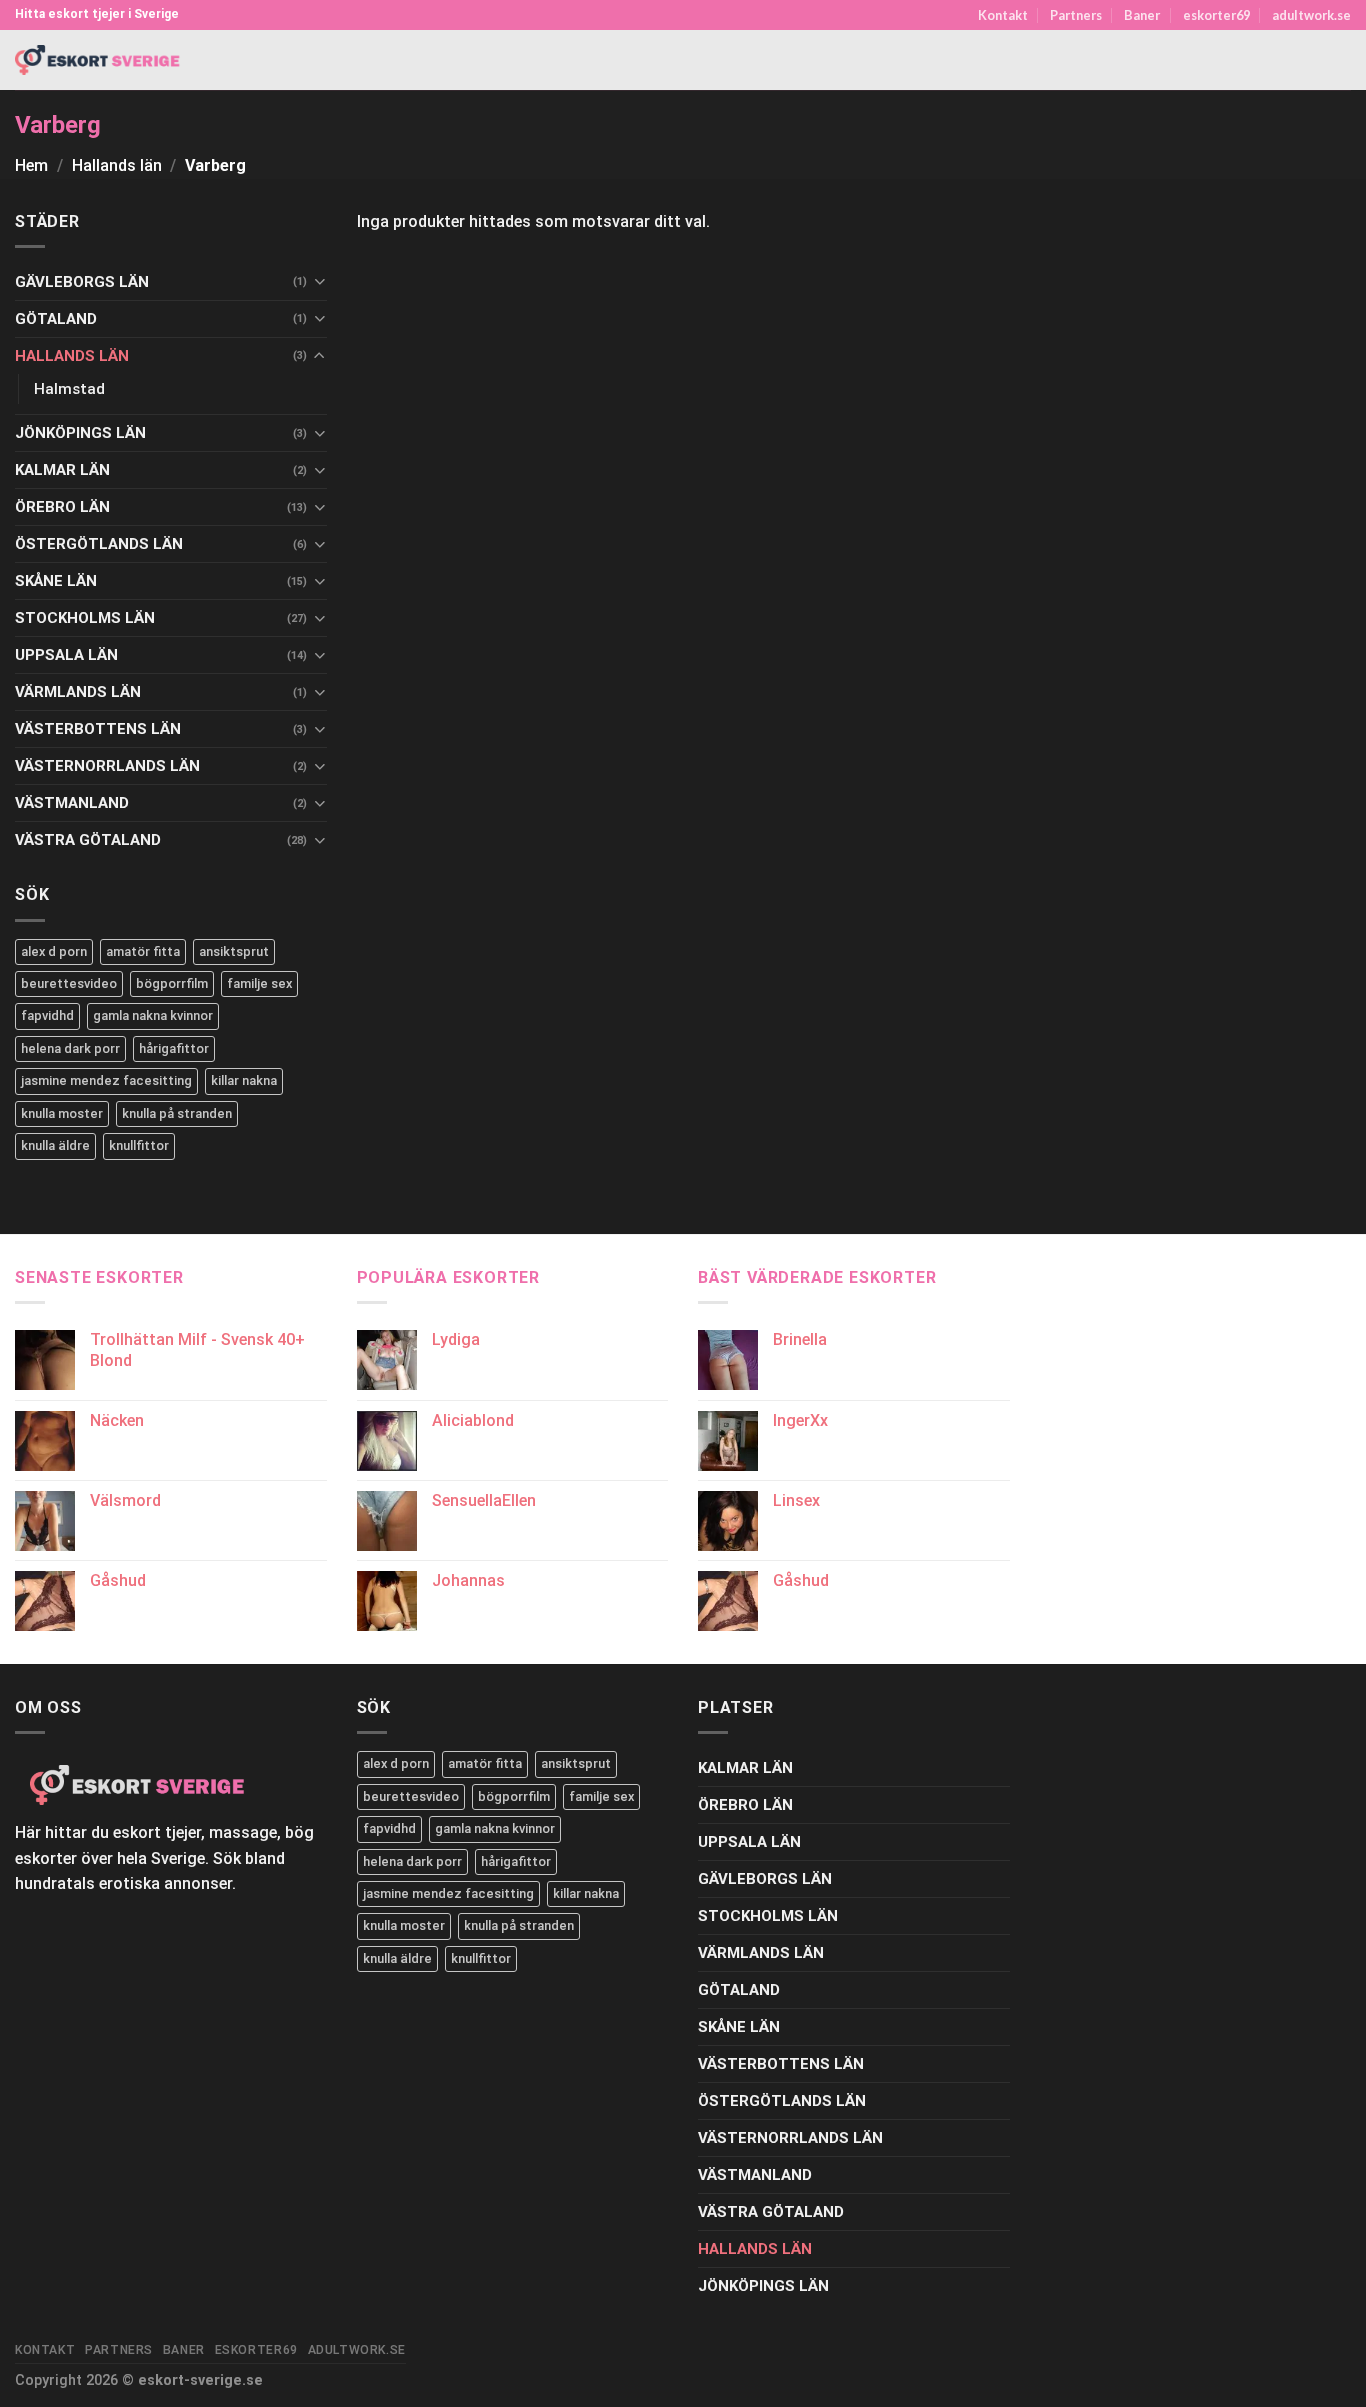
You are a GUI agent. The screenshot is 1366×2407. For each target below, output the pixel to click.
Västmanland (72, 803)
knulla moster (62, 1113)
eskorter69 (1216, 15)
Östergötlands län (99, 544)
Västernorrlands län (107, 766)
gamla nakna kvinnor (153, 1015)
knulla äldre (55, 1145)
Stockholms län (85, 618)
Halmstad (69, 389)
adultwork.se (1311, 15)
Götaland (56, 319)
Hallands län (117, 165)
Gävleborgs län (82, 282)
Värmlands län (78, 692)
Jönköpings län (80, 433)
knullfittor (139, 1145)
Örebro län (62, 507)
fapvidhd (47, 1015)
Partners (1076, 15)
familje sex (259, 983)
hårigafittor (174, 1048)
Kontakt (1003, 15)
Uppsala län (66, 655)
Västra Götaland (88, 840)
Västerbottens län (98, 729)
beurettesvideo (69, 983)
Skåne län (56, 581)
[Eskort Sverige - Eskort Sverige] (98, 60)
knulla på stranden (177, 1113)
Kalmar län (62, 470)
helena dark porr (70, 1048)
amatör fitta (143, 951)
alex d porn (54, 951)
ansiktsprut (234, 951)
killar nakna (244, 1080)
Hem (31, 165)
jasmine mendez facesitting (106, 1080)
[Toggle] (319, 281)
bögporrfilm (172, 983)
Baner (1142, 15)
